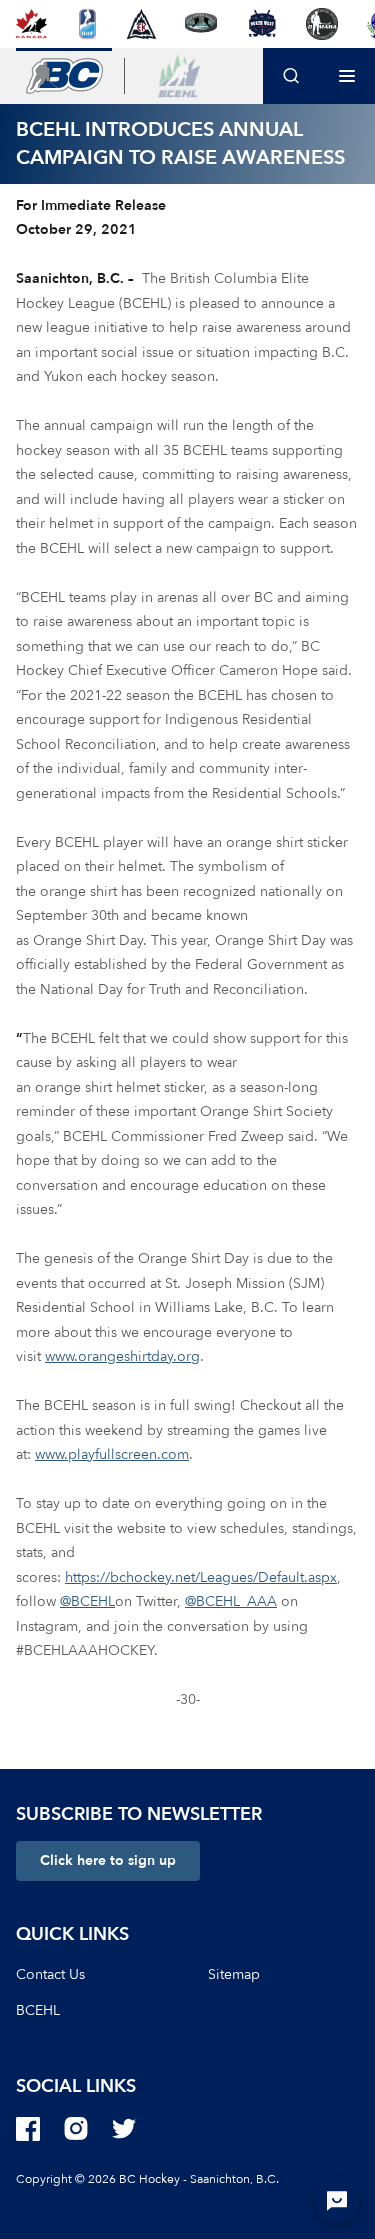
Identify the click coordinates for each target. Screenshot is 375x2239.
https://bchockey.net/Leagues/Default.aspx (201, 1577)
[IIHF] (87, 24)
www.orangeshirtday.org (122, 1356)
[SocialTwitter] (124, 2129)
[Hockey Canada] (31, 24)
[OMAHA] (322, 24)
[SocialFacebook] (28, 2129)
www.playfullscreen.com (112, 1454)
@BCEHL (87, 1601)
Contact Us (50, 1974)
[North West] (261, 24)
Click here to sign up (108, 1860)
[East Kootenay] (142, 24)
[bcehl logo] (179, 76)
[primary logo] (64, 76)
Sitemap (234, 1974)
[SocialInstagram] (76, 2129)
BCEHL (38, 2010)
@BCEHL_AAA (231, 1601)
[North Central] (201, 24)
